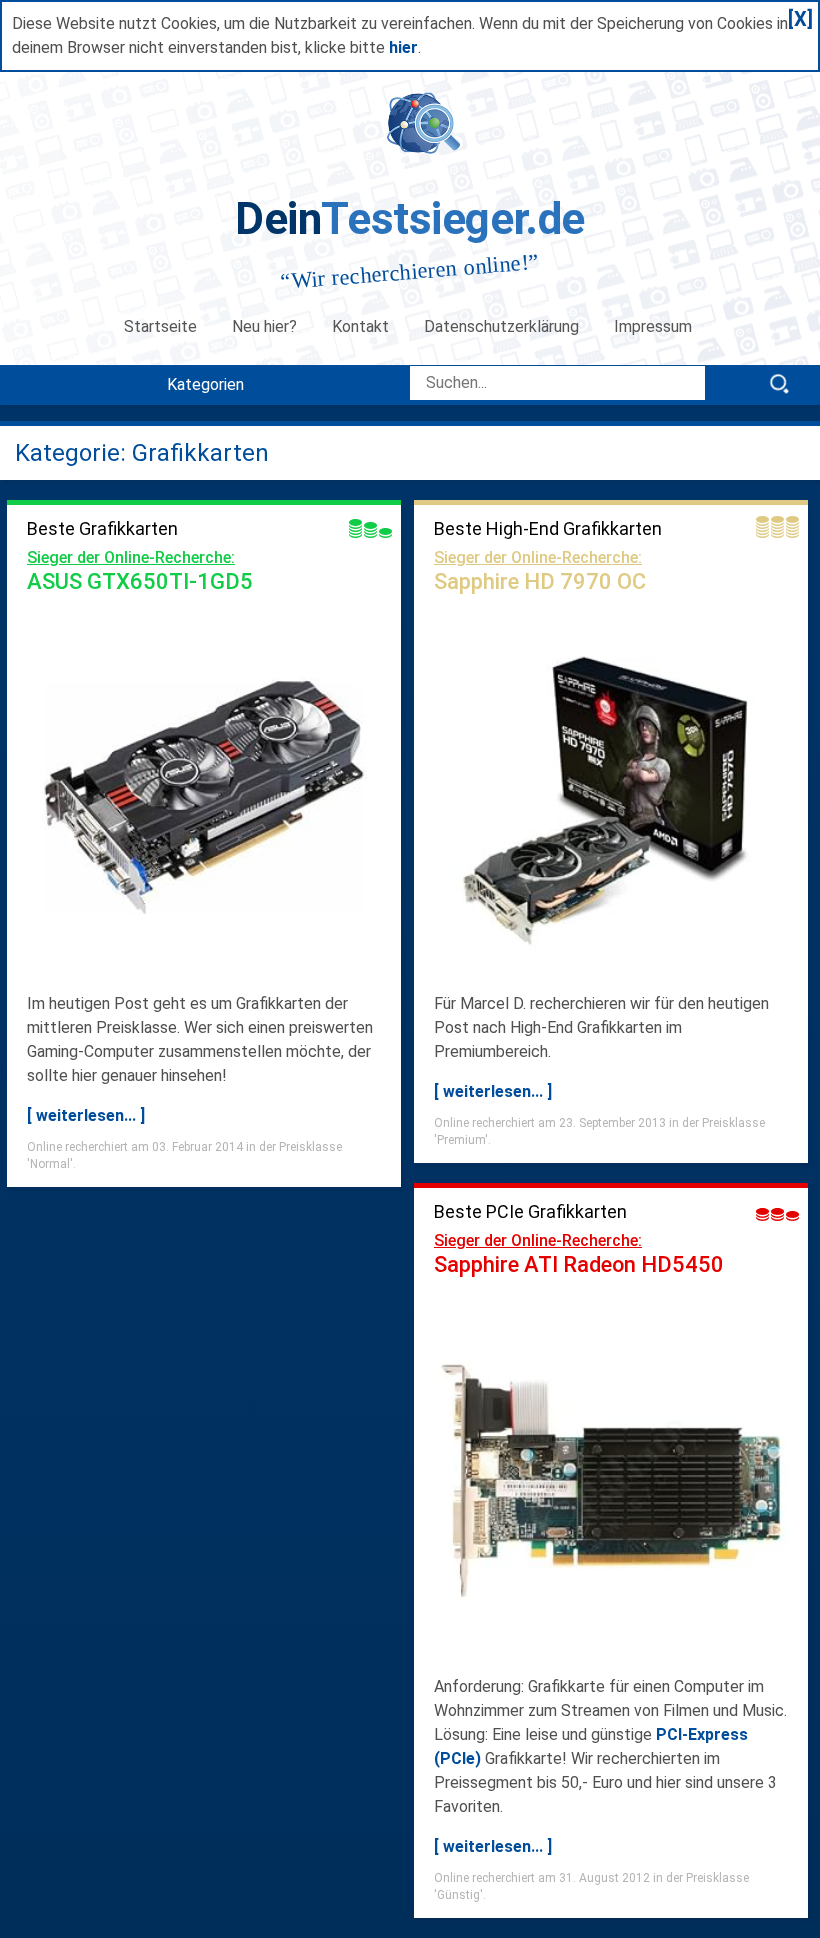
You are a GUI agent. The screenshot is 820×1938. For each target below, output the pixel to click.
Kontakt (360, 326)
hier (403, 47)
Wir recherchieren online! (409, 272)
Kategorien (205, 384)
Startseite (160, 326)
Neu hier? (264, 326)
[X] (800, 19)
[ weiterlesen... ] (86, 1115)
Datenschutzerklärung (501, 326)
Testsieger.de (410, 219)
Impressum (655, 326)
